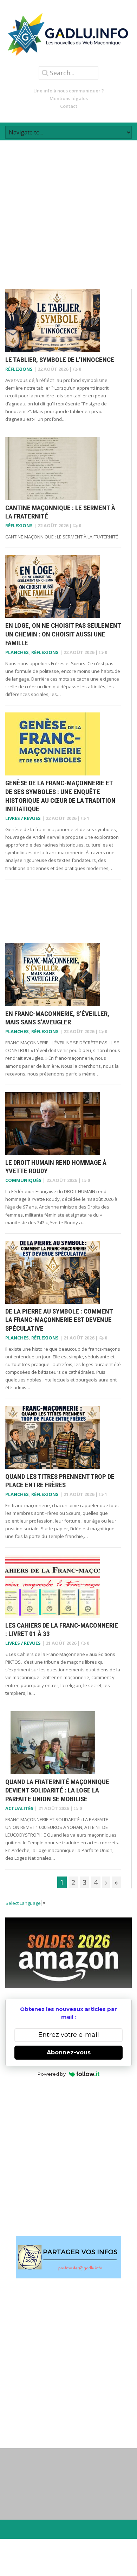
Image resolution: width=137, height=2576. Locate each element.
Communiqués (23, 1180)
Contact (69, 106)
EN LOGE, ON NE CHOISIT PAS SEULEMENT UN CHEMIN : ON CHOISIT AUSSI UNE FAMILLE (63, 634)
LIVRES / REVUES (23, 818)
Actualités (19, 1808)
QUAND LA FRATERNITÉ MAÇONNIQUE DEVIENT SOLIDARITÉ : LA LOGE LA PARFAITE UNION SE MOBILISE (57, 1790)
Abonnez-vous (69, 2052)
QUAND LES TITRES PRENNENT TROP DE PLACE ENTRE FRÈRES (60, 1481)
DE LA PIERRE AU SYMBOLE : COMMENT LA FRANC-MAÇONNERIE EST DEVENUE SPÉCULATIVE (59, 1320)
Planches (17, 652)
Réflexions (19, 369)
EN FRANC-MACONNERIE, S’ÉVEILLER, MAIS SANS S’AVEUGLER (57, 1018)
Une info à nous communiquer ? (69, 91)
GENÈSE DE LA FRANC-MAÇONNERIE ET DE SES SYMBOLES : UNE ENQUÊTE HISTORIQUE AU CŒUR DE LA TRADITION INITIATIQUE (60, 796)
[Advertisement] (68, 209)
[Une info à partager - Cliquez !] (68, 2257)
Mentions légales (69, 98)
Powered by (52, 2074)
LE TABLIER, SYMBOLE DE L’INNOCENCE (60, 360)
